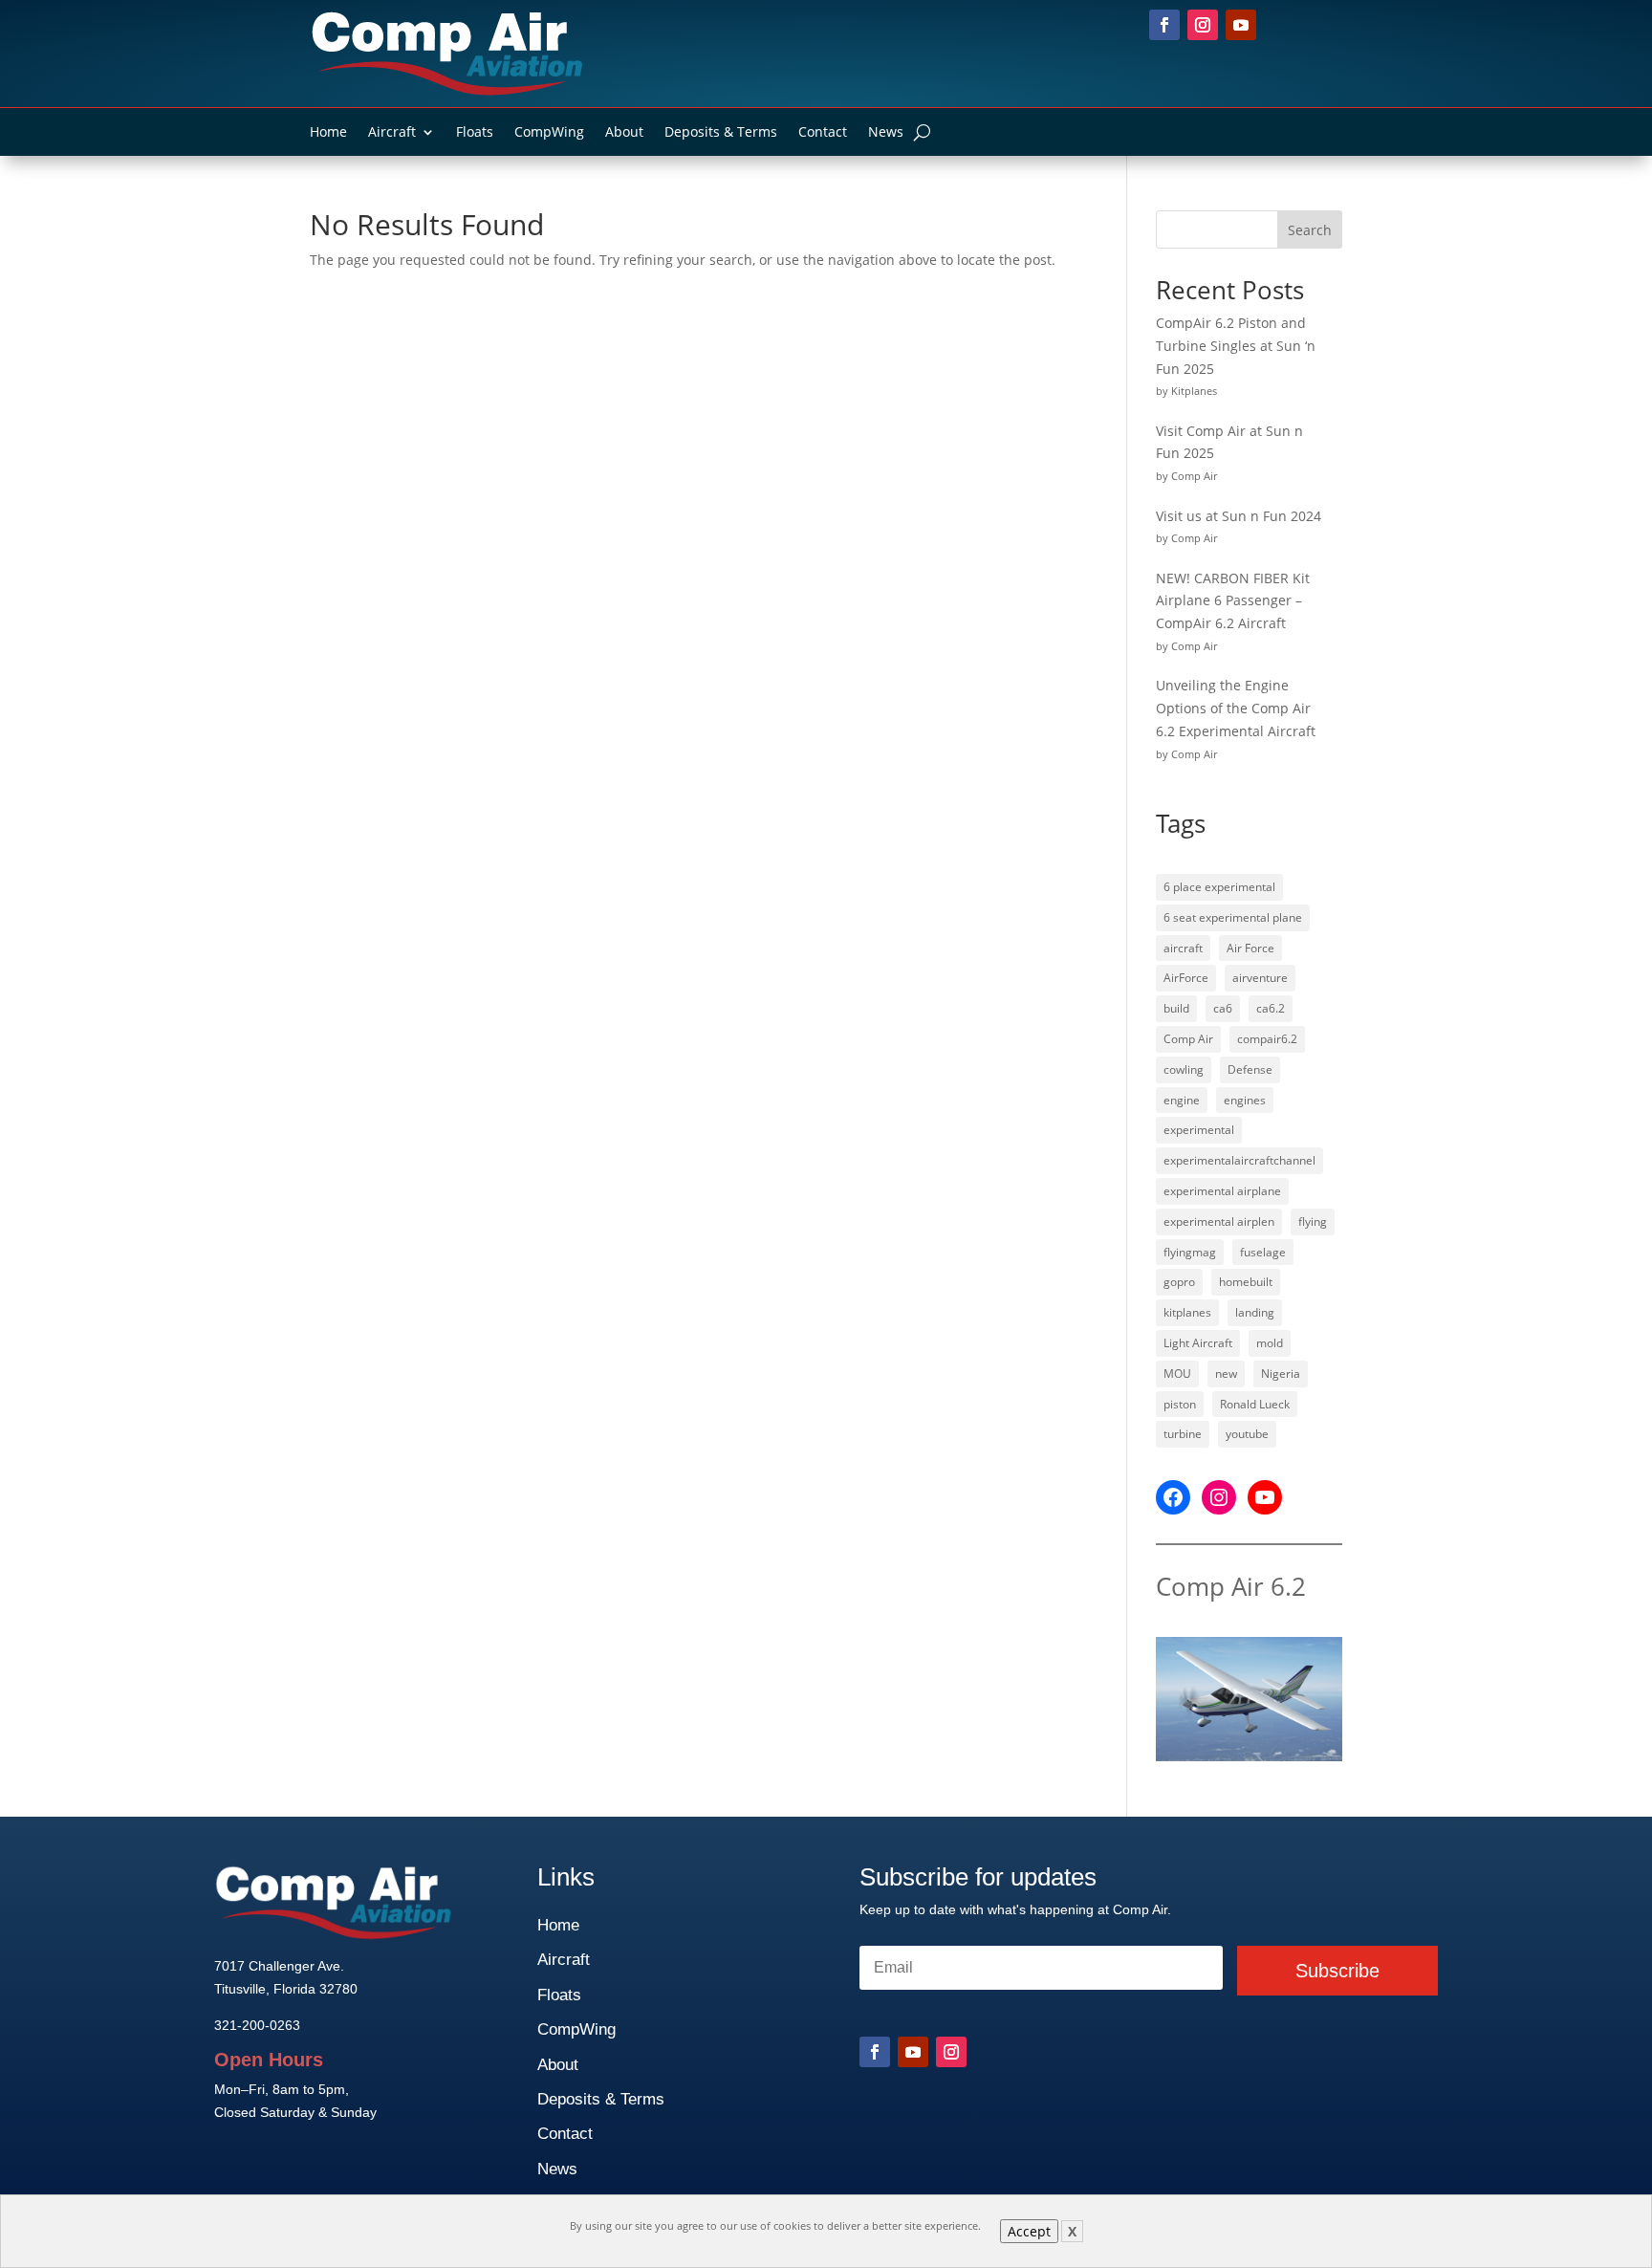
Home (328, 133)
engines (1245, 1100)
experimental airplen (1219, 1221)
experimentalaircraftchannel (1239, 1160)
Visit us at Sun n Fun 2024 (1239, 516)
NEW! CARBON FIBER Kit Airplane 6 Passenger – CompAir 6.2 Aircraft (1233, 601)
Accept (1029, 2231)
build (1176, 1008)
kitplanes (1187, 1312)
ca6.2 (1271, 1008)
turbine (1183, 1434)
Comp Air (1188, 1039)
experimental (1199, 1130)
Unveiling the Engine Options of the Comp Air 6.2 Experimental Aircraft (1236, 708)
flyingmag (1190, 1252)
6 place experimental (1219, 887)
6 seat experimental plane (1233, 917)
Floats (475, 133)
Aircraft (392, 133)
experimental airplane (1222, 1191)
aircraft (1183, 948)
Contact (823, 133)
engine (1182, 1100)
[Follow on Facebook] (1164, 25)
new (1226, 1374)
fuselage (1263, 1252)
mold (1270, 1343)
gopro (1179, 1282)
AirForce (1186, 978)
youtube (1247, 1434)
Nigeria (1281, 1374)
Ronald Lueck (1255, 1404)
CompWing (549, 133)
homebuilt (1246, 1282)
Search (1310, 230)
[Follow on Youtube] (1241, 25)
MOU (1177, 1374)
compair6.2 (1267, 1039)
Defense (1250, 1069)
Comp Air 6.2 (1231, 1586)
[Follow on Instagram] (1203, 25)
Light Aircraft (1198, 1343)
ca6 (1223, 1008)
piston (1180, 1404)
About (624, 133)
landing (1255, 1312)
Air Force (1250, 948)
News (886, 133)
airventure (1260, 978)
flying (1313, 1221)
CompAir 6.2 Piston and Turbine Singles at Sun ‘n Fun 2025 (1236, 346)
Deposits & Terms (721, 133)
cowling (1184, 1069)
